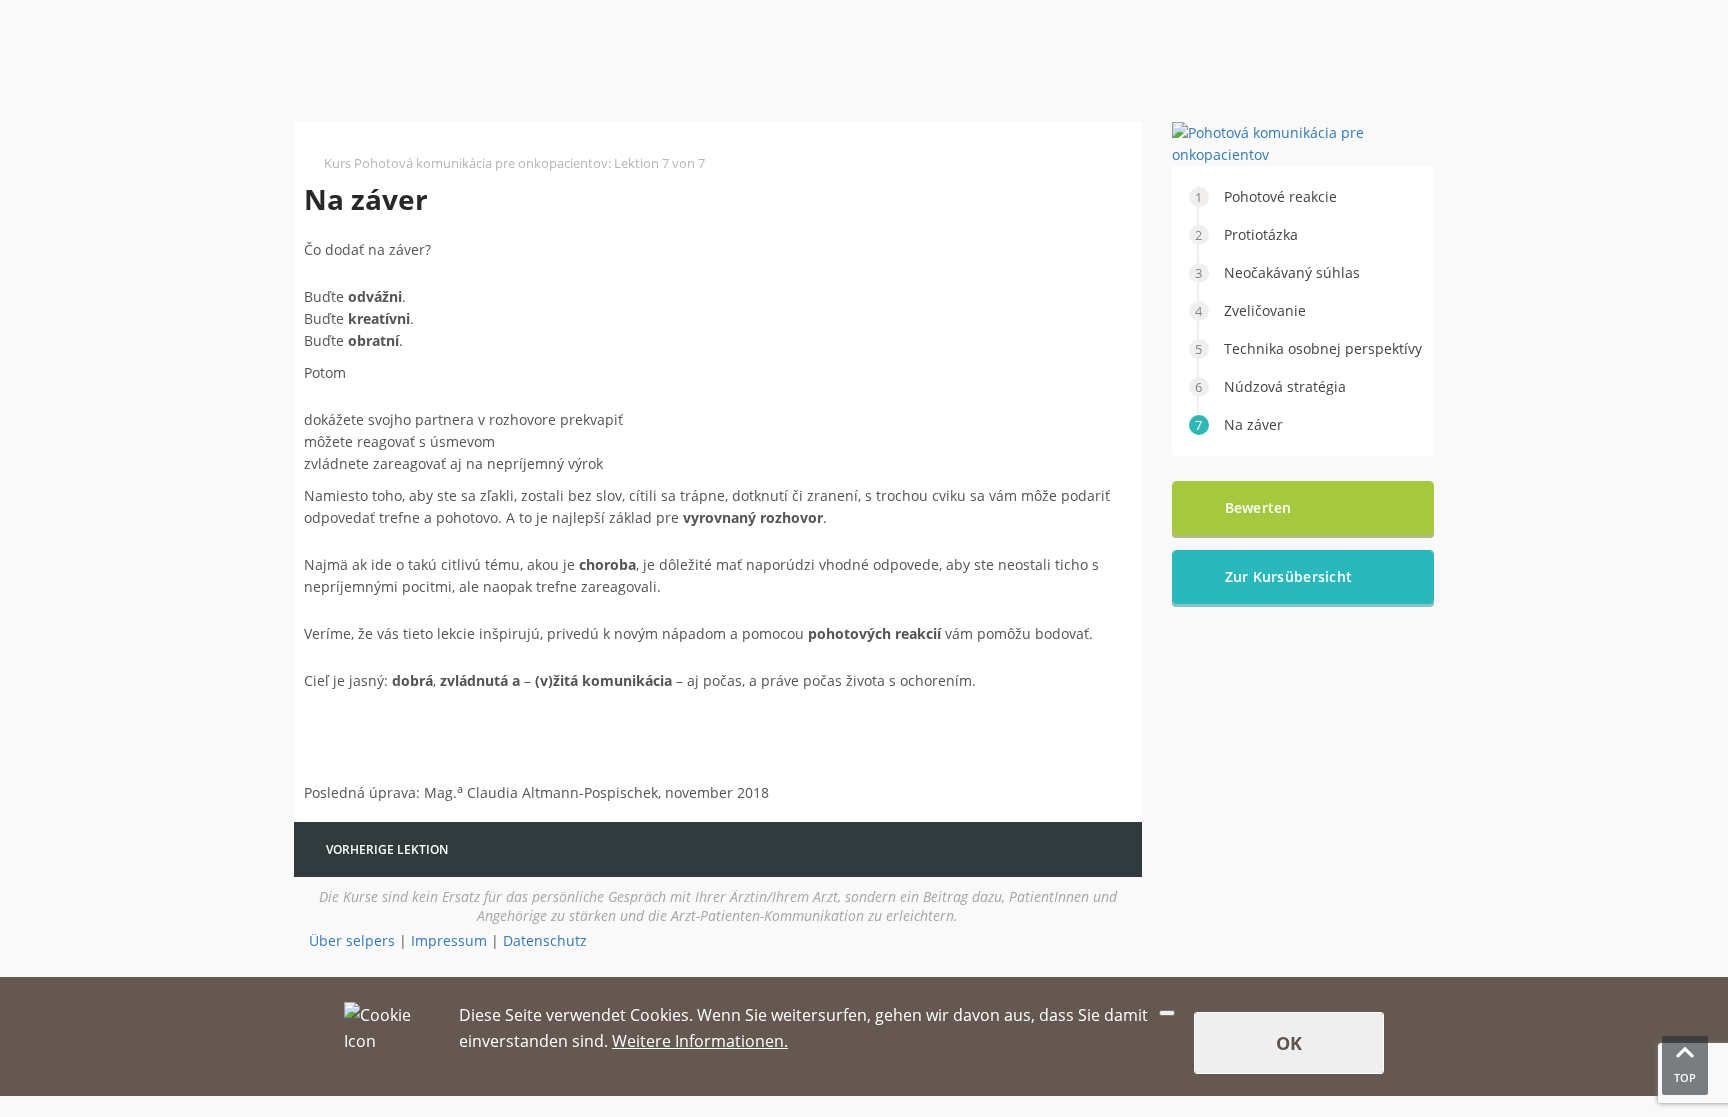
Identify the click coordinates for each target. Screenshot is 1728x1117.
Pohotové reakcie (1280, 196)
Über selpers (352, 940)
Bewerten (1258, 507)
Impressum (449, 940)
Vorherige (387, 849)
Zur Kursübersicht (1289, 576)
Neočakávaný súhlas (1292, 272)
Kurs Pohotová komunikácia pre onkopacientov (466, 163)
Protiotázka (1261, 234)
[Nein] (1167, 1013)
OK (1289, 1043)
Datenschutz (545, 940)
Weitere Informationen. (700, 1041)
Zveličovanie (1265, 310)
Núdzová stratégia (1285, 386)
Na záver (1253, 424)
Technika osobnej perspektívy (1323, 348)
